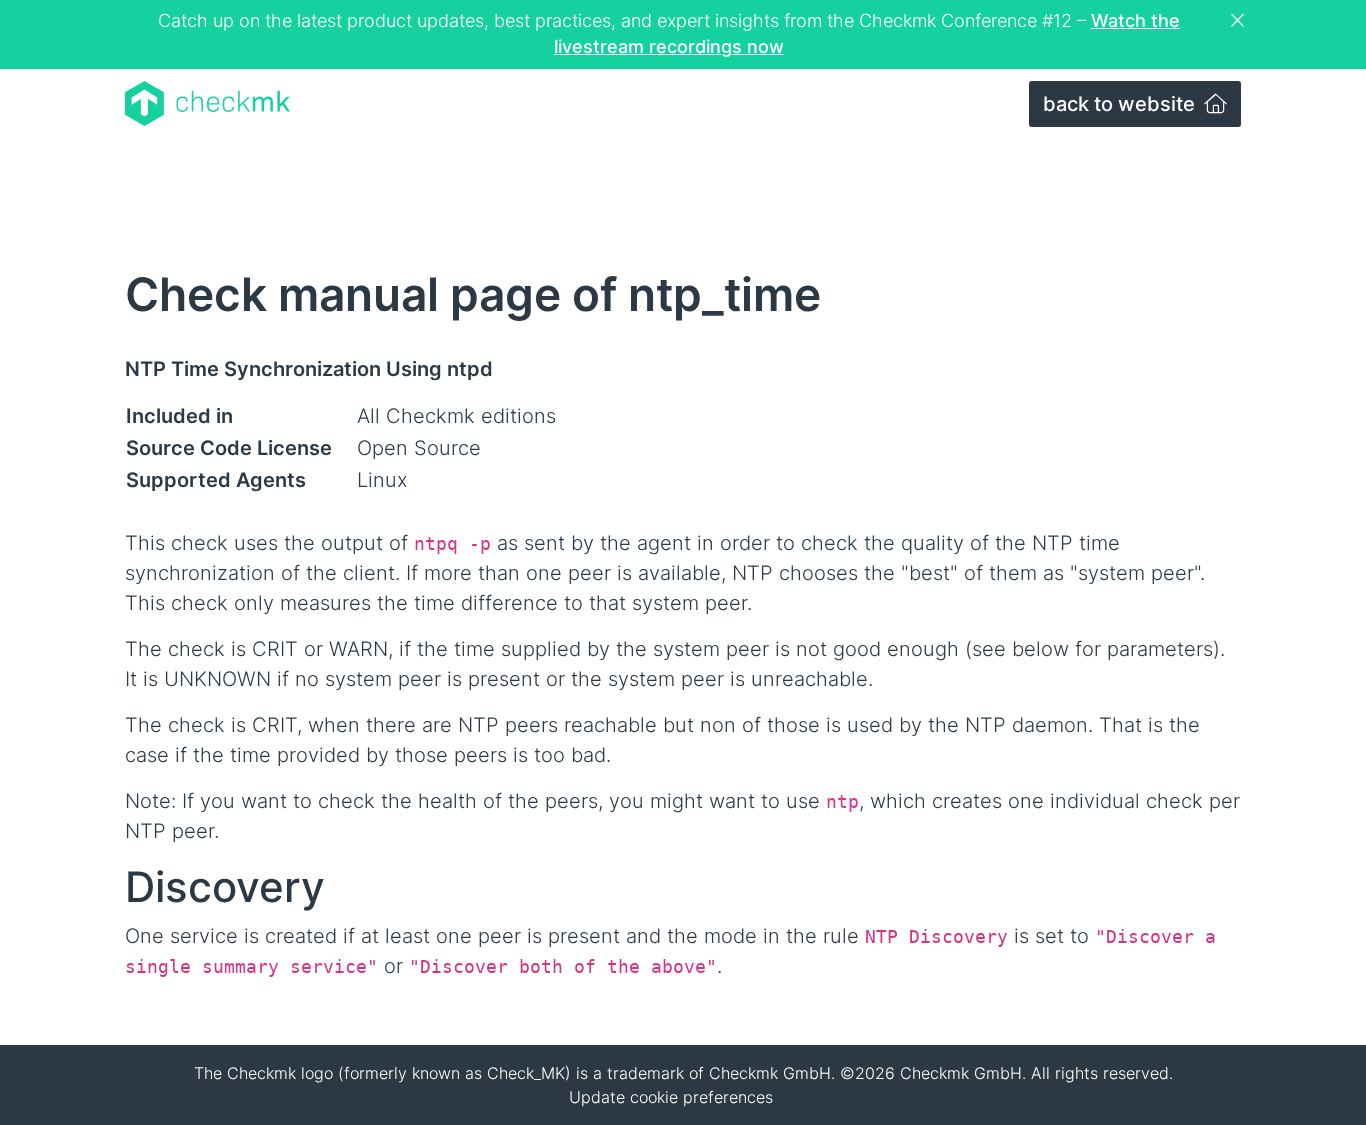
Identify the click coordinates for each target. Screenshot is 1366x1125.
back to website (1121, 104)
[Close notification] (1240, 21)
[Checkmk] (207, 103)
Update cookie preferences (671, 1097)
